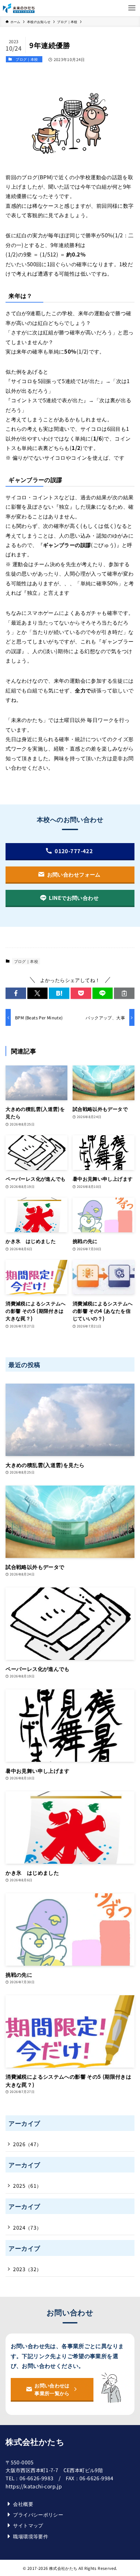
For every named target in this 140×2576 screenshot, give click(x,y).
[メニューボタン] (132, 8)
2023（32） (27, 2269)
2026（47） (27, 2144)
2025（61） (27, 2185)
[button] (16, 993)
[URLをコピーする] (124, 993)
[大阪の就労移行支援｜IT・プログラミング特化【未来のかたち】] (19, 8)
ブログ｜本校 (27, 59)
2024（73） (27, 2227)
